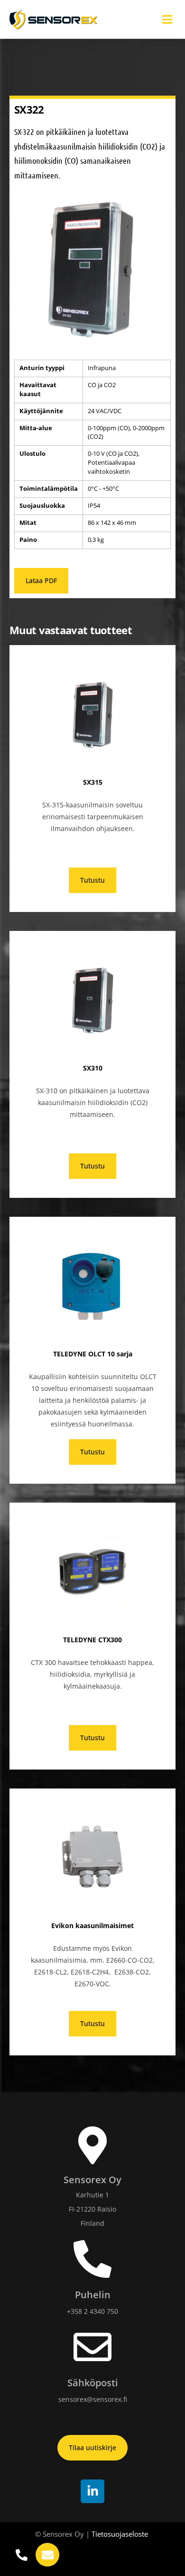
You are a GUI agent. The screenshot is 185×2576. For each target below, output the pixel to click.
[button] (167, 20)
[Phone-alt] (21, 2555)
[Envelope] (47, 2555)
